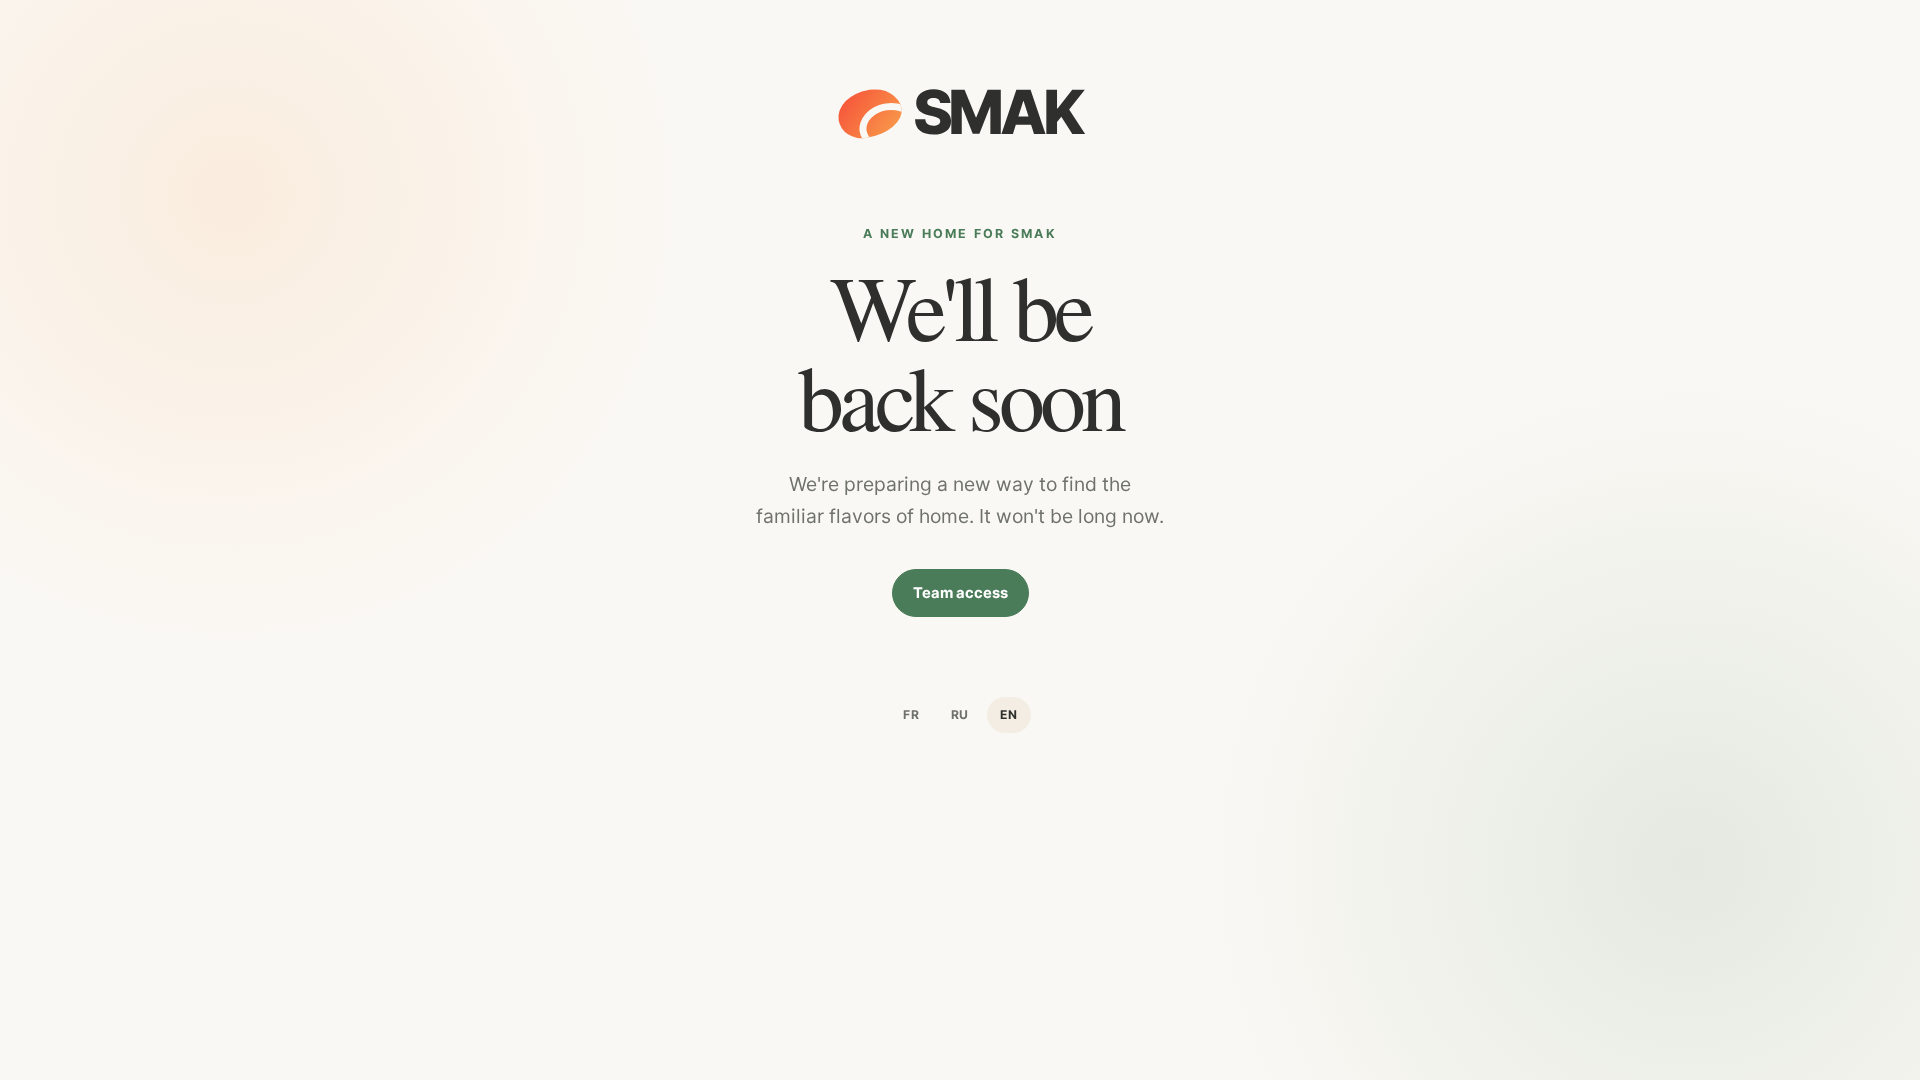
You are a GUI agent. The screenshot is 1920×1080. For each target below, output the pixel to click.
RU (960, 714)
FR (911, 714)
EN (1009, 714)
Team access (960, 593)
